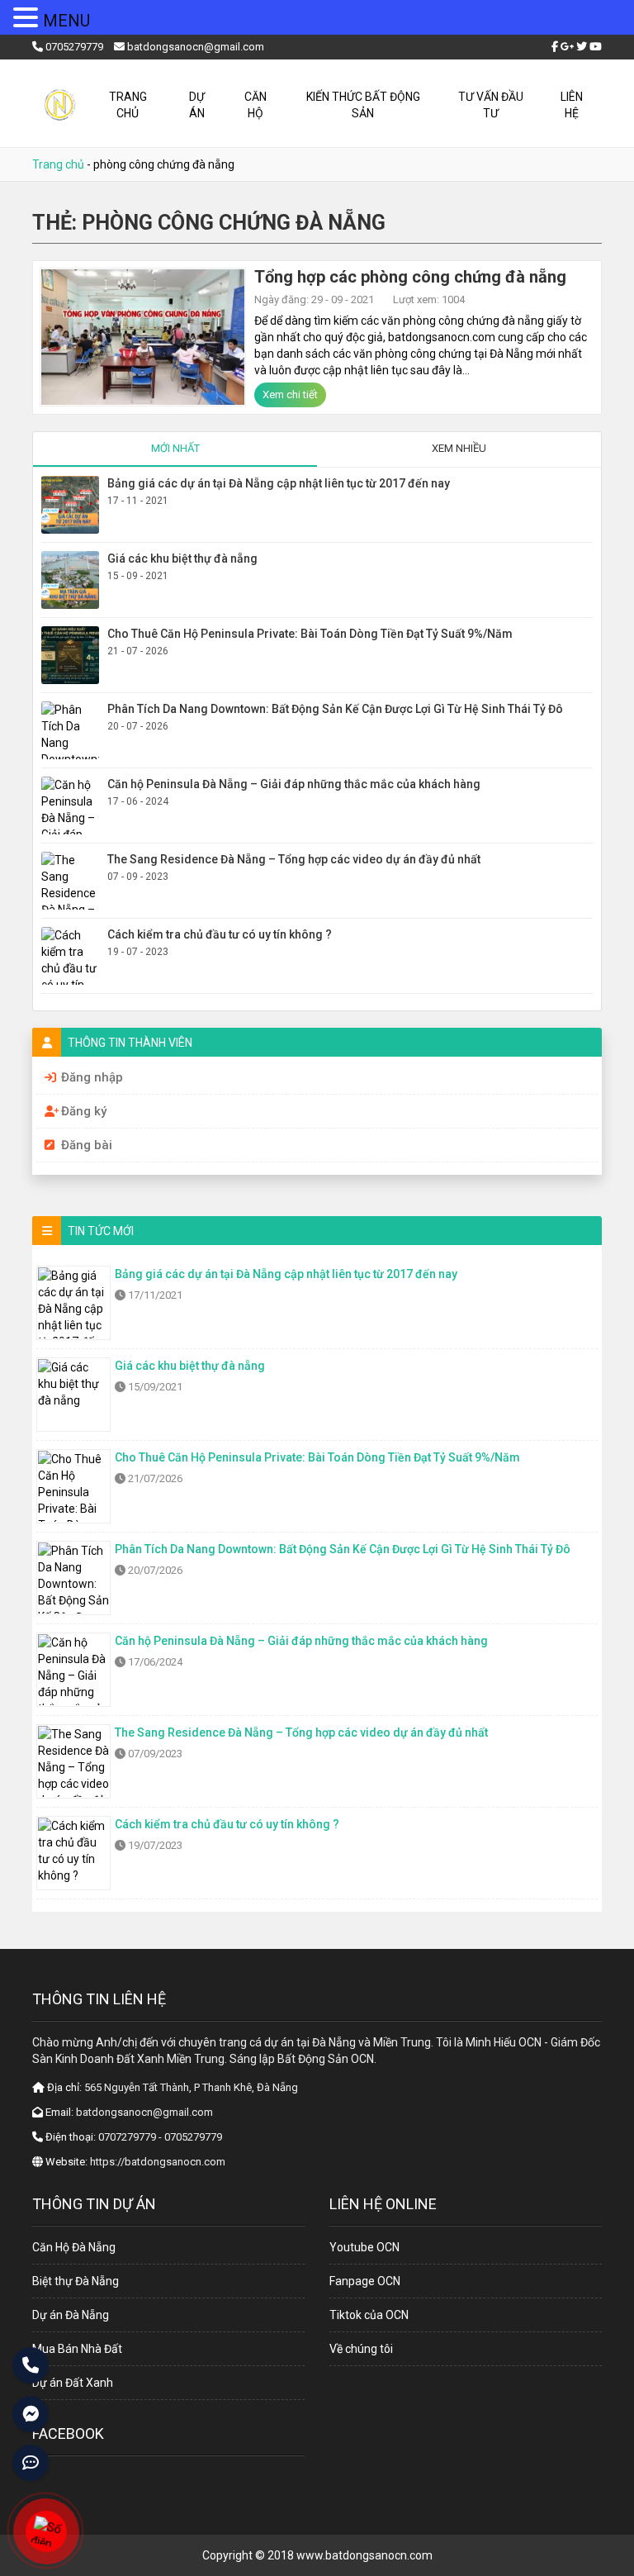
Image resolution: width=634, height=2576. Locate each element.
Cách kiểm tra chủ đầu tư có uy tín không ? (220, 934)
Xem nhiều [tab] (459, 448)
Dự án (197, 105)
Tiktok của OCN (369, 2315)
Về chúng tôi (361, 2349)
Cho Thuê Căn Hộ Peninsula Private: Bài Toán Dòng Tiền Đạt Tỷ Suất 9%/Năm (310, 634)
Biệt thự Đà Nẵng (76, 2281)
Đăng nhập (92, 1077)
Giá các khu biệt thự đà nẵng (182, 558)
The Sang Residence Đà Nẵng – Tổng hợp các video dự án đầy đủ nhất (294, 859)
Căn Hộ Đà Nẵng (74, 2247)
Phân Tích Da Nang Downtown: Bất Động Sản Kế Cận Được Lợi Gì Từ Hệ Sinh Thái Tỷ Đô (335, 709)
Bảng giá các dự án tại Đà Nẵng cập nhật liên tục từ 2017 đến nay (279, 483)
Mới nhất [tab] (175, 448)
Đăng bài (87, 1145)
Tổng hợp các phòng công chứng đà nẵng (410, 277)
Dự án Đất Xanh (73, 2383)
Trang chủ (128, 105)
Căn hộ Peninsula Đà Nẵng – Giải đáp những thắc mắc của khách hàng (294, 784)
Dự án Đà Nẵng (71, 2315)
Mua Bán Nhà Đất (77, 2349)
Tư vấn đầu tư (491, 105)
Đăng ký (84, 1111)
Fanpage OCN (365, 2281)
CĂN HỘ (255, 105)
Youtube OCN (364, 2247)
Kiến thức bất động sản (363, 105)
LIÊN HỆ (572, 105)
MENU (66, 21)
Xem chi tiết (290, 394)
